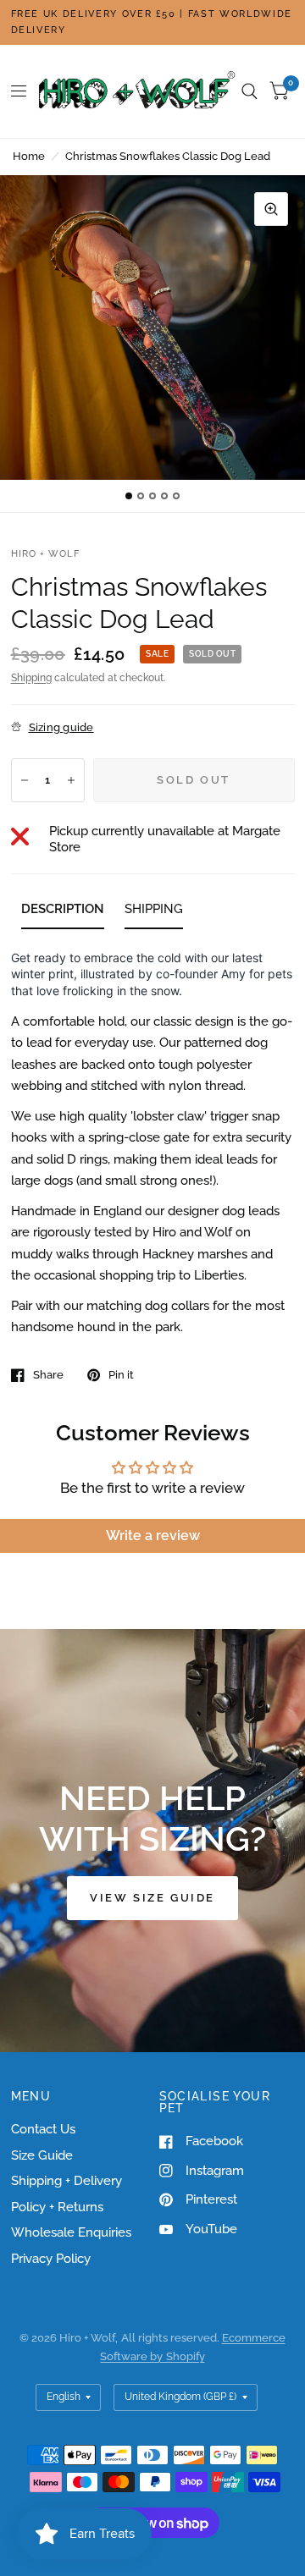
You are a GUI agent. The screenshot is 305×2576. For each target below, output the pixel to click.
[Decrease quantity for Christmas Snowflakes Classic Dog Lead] (25, 780)
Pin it (121, 1375)
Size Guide (42, 2155)
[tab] (63, 912)
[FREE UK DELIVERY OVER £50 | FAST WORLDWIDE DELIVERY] (153, 22)
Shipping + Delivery (67, 2181)
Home (29, 156)
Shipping (31, 678)
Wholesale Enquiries (71, 2232)
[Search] (250, 91)
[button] (152, 1898)
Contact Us (43, 2129)
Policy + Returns (57, 2207)
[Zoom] (271, 209)
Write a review (153, 1536)
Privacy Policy (51, 2259)
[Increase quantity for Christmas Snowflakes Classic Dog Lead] (71, 780)
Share (48, 1375)
